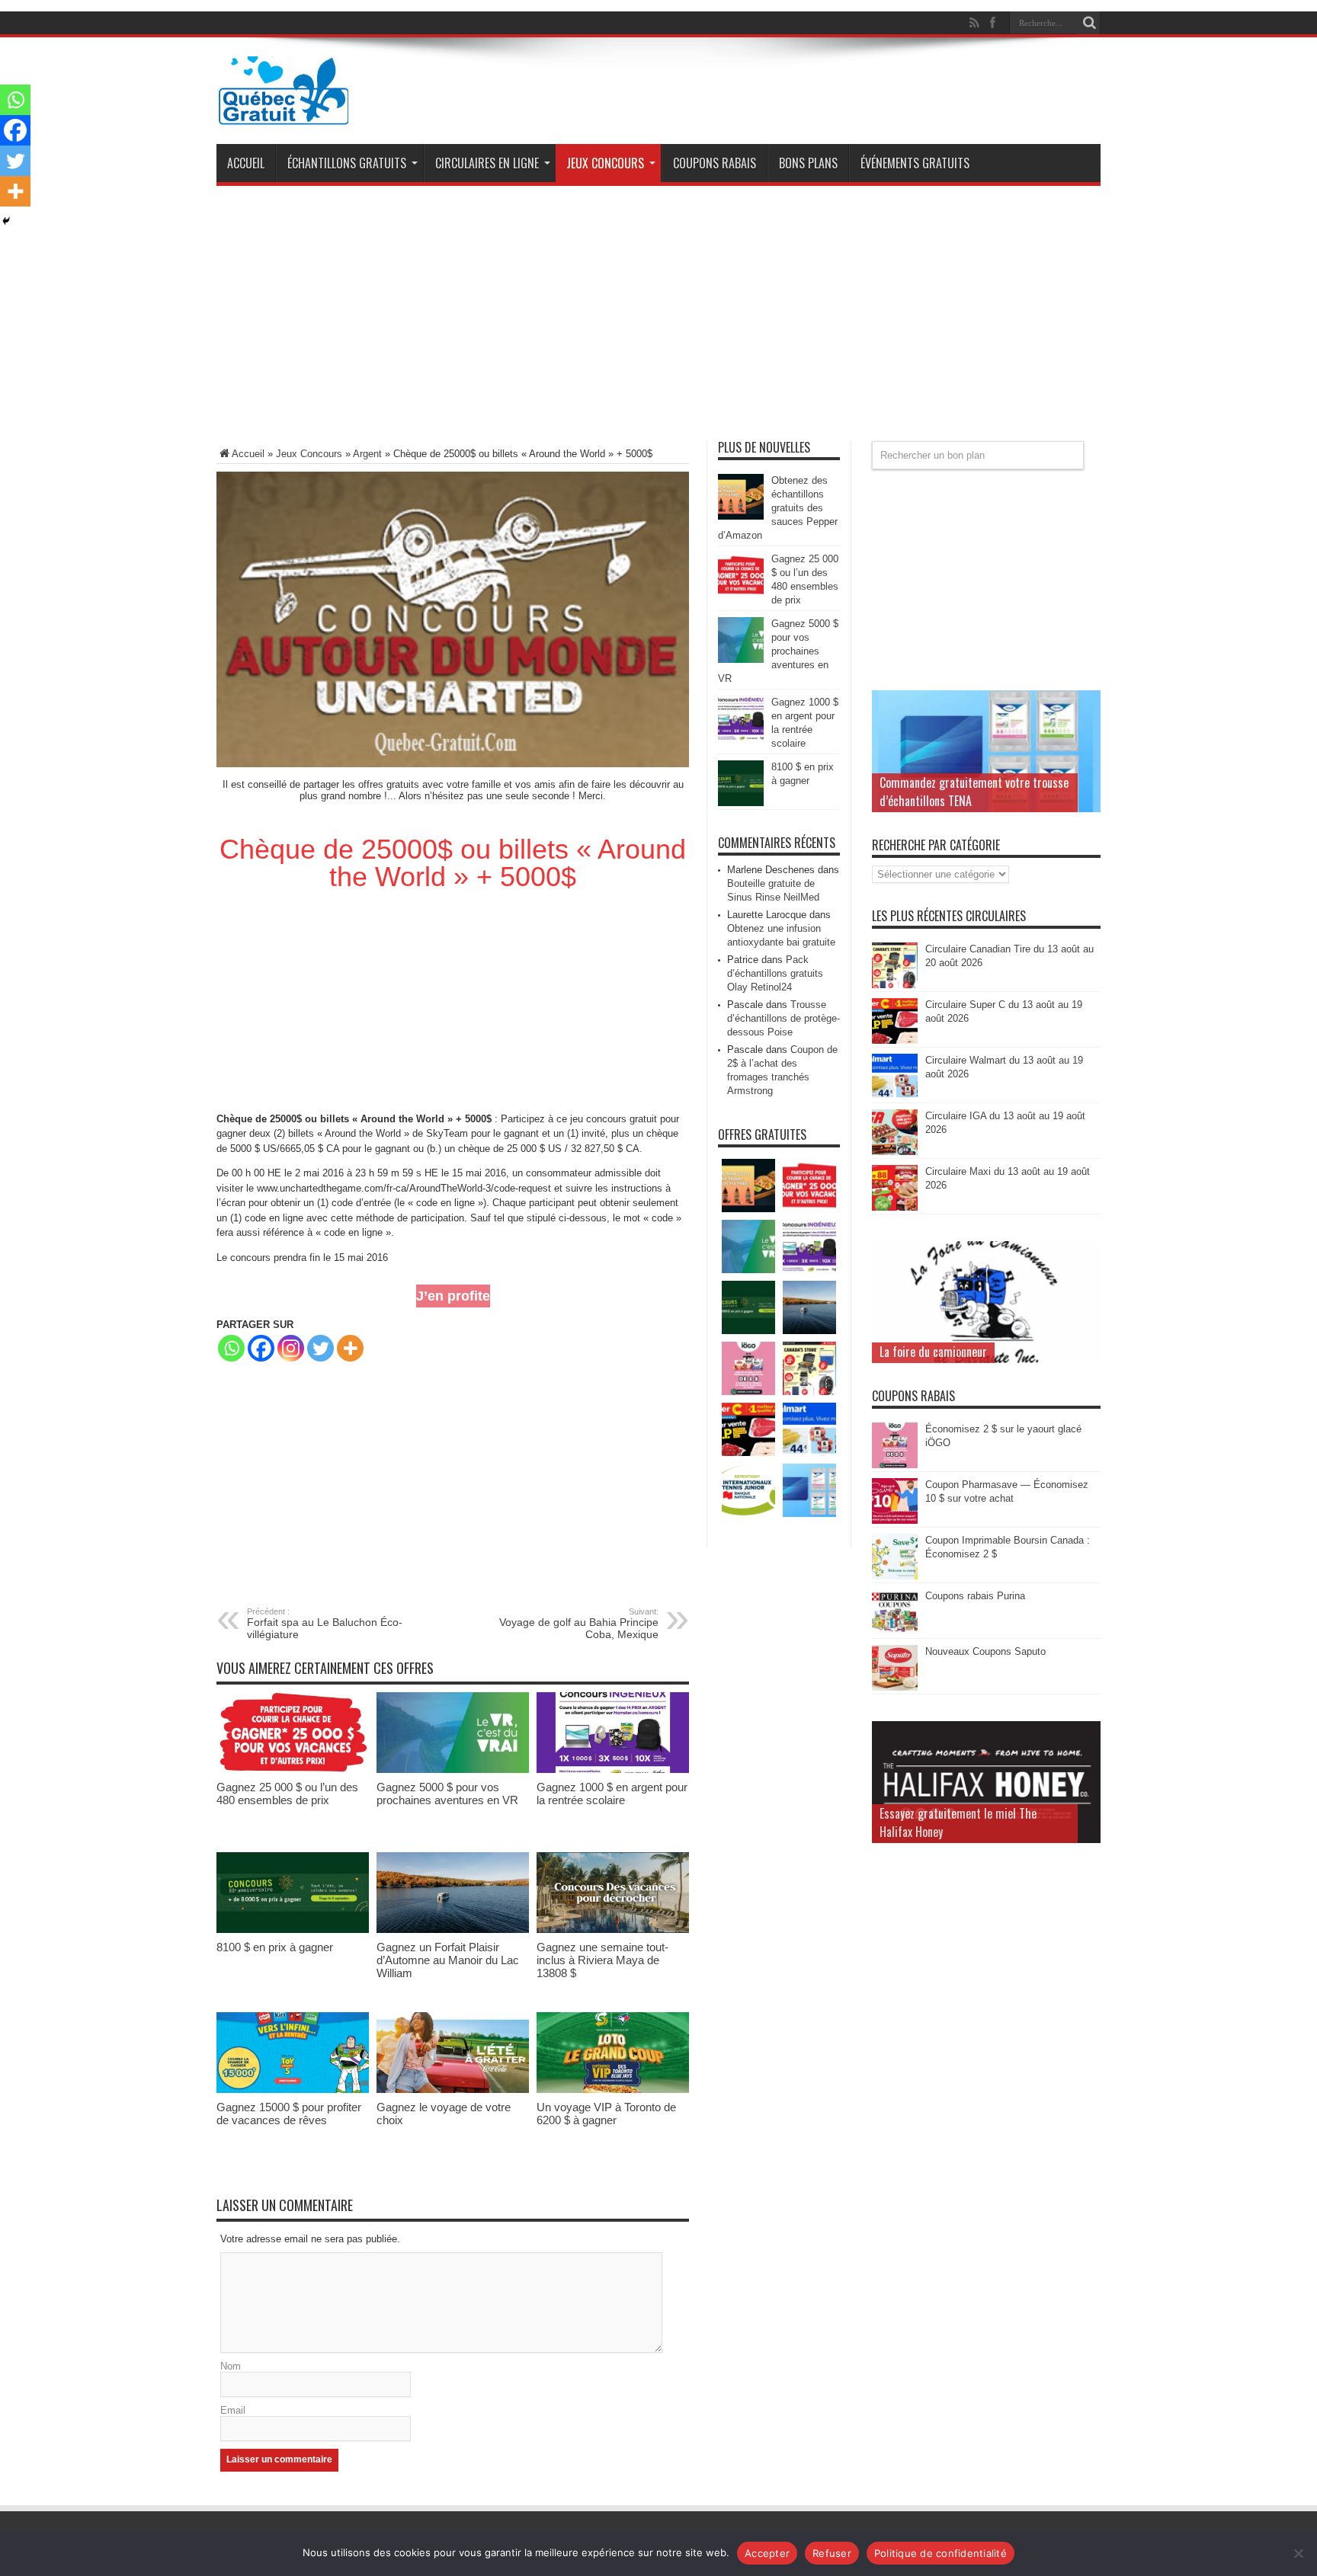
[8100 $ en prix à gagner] (293, 1930)
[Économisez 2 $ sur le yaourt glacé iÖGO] (895, 1465)
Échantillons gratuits (347, 163)
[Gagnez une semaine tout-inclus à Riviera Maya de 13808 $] (613, 1930)
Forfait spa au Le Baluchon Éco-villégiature (325, 1624)
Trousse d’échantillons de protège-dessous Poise (783, 1018)
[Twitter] (320, 1348)
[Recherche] (1089, 23)
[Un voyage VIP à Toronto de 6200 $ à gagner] (613, 2090)
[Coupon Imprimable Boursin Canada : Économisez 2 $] (895, 1576)
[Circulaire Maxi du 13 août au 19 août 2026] (895, 1207)
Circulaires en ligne (487, 163)
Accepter (767, 2553)
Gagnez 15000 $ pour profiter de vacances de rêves (289, 2114)
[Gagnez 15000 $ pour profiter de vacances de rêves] (293, 2090)
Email (233, 2410)
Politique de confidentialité (940, 2553)
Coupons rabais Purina (975, 1596)
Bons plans (808, 163)
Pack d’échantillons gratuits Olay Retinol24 (775, 973)
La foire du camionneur (933, 1352)
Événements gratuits (915, 163)
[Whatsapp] (231, 1348)
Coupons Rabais (715, 163)
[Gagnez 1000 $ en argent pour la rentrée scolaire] (613, 1770)
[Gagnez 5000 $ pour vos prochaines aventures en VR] (453, 1770)
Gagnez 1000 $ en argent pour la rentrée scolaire (612, 1794)
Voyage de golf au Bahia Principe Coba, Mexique (579, 1624)
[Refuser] (1298, 2553)
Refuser (832, 2553)
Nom (231, 2366)
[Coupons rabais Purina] (895, 1632)
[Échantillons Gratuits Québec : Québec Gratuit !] (284, 114)
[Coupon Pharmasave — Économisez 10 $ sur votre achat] (895, 1520)
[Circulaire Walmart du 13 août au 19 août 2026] (895, 1096)
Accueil (246, 163)
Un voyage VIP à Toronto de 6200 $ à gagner (606, 2114)
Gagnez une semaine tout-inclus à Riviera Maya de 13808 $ (602, 1960)
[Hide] (6, 221)
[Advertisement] (658, 319)
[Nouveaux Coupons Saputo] (895, 1687)
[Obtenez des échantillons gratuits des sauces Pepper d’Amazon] (741, 516)
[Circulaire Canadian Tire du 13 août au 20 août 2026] (895, 985)
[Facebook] (261, 1348)
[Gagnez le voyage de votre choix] (453, 2090)
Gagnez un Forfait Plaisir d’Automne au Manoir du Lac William (448, 1960)
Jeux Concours (605, 163)
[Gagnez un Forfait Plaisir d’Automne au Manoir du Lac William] (453, 1930)
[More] (350, 1348)
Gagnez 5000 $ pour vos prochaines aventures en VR (447, 1794)
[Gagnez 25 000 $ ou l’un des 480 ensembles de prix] (293, 1770)
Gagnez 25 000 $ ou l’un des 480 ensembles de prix (287, 1794)
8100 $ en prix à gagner (275, 1947)
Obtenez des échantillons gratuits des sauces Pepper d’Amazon (778, 508)
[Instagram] (291, 1348)
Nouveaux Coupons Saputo (985, 1651)
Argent (367, 454)
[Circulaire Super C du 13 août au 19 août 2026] (895, 1040)
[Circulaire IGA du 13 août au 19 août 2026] (895, 1152)
